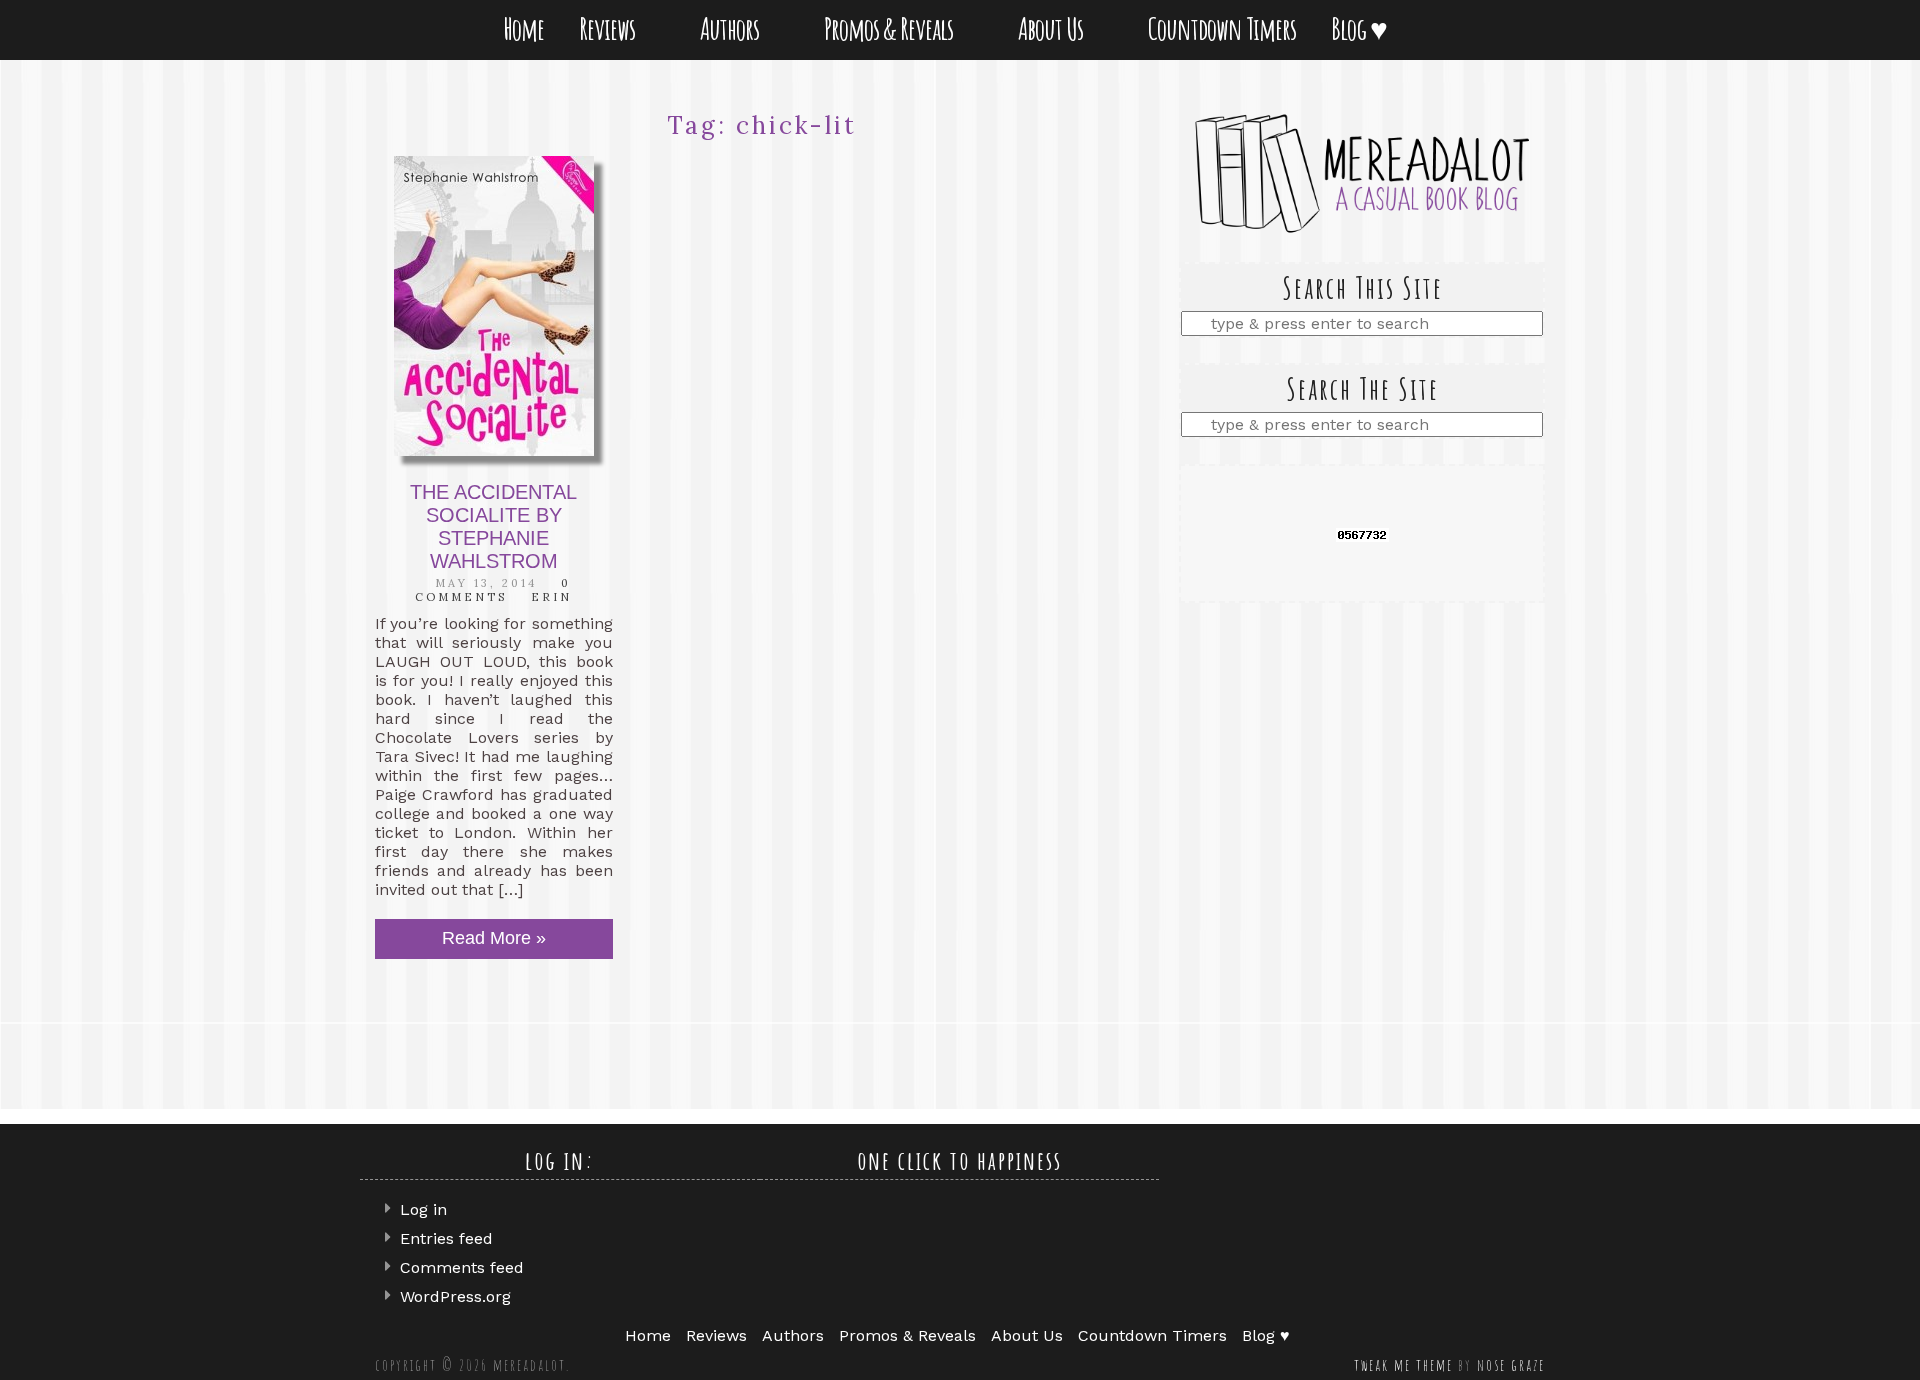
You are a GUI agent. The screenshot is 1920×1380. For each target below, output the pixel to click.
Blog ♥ (1363, 28)
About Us (1054, 28)
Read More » (494, 938)
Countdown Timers (1222, 28)
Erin (551, 597)
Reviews (611, 28)
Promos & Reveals (892, 28)
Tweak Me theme (1403, 1365)
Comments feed (462, 1267)
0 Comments (493, 590)
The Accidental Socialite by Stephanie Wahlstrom (493, 526)
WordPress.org (455, 1296)
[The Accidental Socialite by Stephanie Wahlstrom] (494, 306)
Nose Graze (1511, 1365)
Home (523, 28)
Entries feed (446, 1238)
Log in (423, 1209)
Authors (733, 28)
